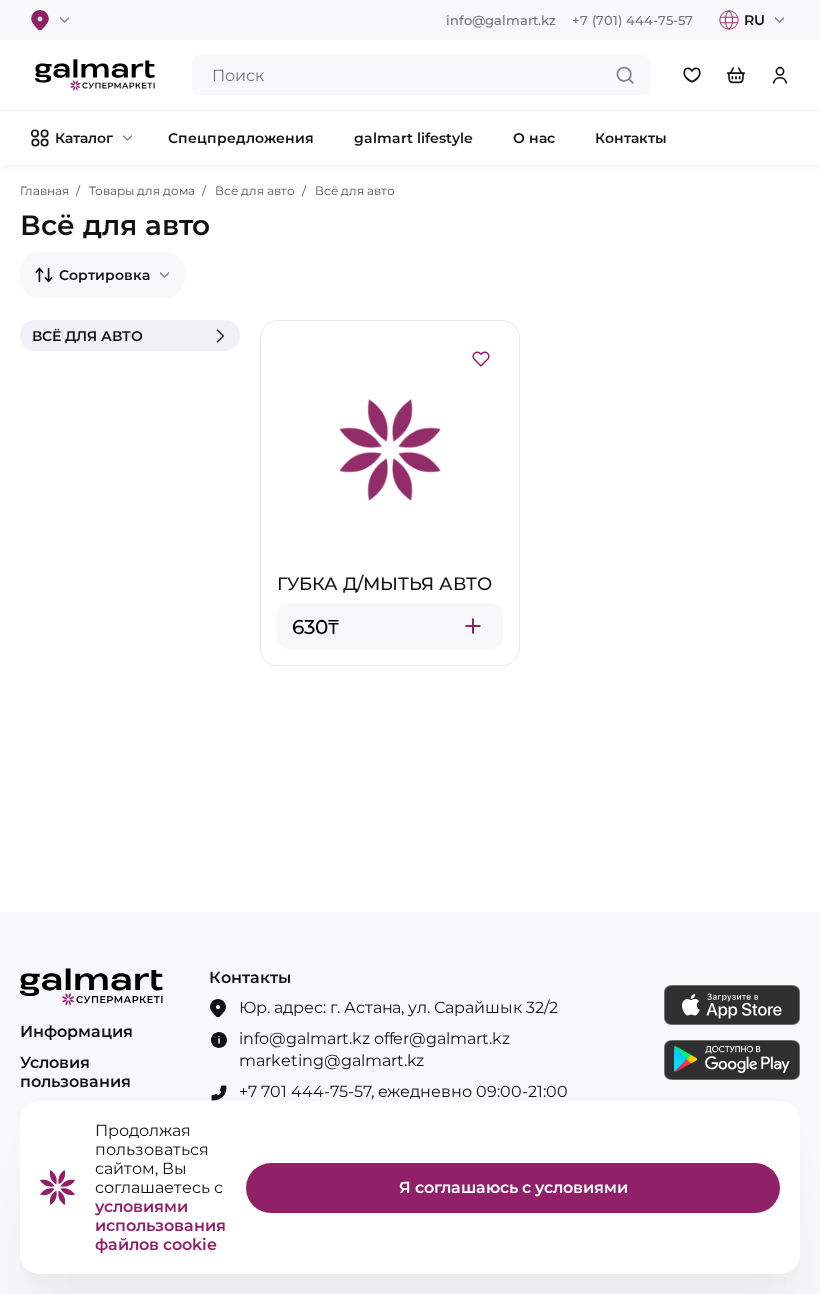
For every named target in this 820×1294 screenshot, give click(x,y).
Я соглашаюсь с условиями (513, 1187)
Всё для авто (255, 190)
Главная (44, 190)
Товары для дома (142, 190)
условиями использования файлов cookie (160, 1225)
